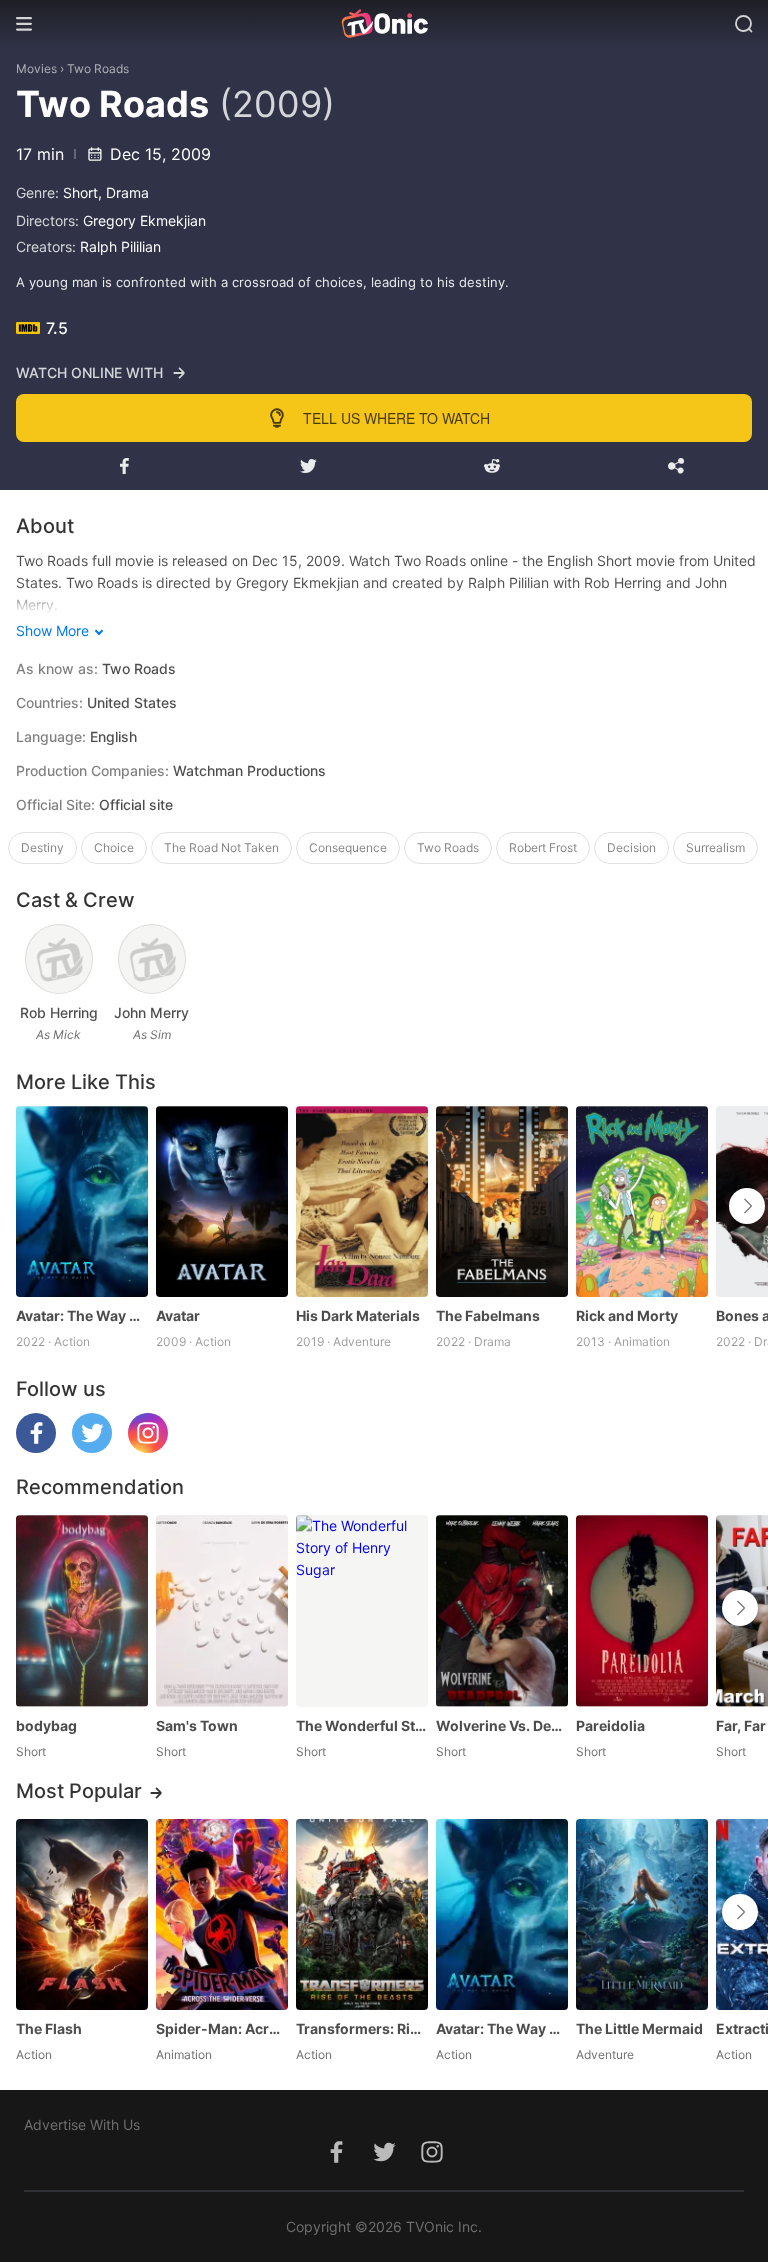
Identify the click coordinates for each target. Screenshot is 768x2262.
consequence (348, 847)
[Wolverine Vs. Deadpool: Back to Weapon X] (502, 1610)
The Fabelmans (488, 1315)
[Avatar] (222, 1201)
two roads (448, 847)
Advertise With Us (82, 2124)
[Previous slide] (29, 1206)
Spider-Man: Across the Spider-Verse (222, 2028)
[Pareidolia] (642, 1610)
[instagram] (148, 1447)
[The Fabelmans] (502, 1201)
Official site (136, 804)
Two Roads (98, 68)
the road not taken (221, 847)
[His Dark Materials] (362, 1201)
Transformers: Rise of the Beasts (362, 2028)
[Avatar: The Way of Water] (82, 1201)
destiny (42, 847)
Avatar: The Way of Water (82, 1315)
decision (631, 847)
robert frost (543, 847)
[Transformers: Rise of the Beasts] (362, 1914)
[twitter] (92, 1447)
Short (80, 192)
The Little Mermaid (639, 2028)
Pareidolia (610, 1725)
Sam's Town (197, 1725)
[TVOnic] (384, 24)
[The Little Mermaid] (642, 1914)
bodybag (46, 1725)
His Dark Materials (358, 1315)
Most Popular (79, 1791)
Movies (36, 68)
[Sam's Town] (222, 1610)
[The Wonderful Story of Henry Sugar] (362, 1610)
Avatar (178, 1315)
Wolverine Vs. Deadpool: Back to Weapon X (502, 1725)
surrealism (715, 847)
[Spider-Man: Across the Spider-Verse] (222, 1914)
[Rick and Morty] (642, 1201)
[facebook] (36, 1447)
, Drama (123, 192)
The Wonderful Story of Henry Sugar (362, 1725)
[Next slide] (747, 1206)
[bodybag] (82, 1610)
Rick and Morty (627, 1315)
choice (114, 847)
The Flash (49, 2028)
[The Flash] (82, 1914)
